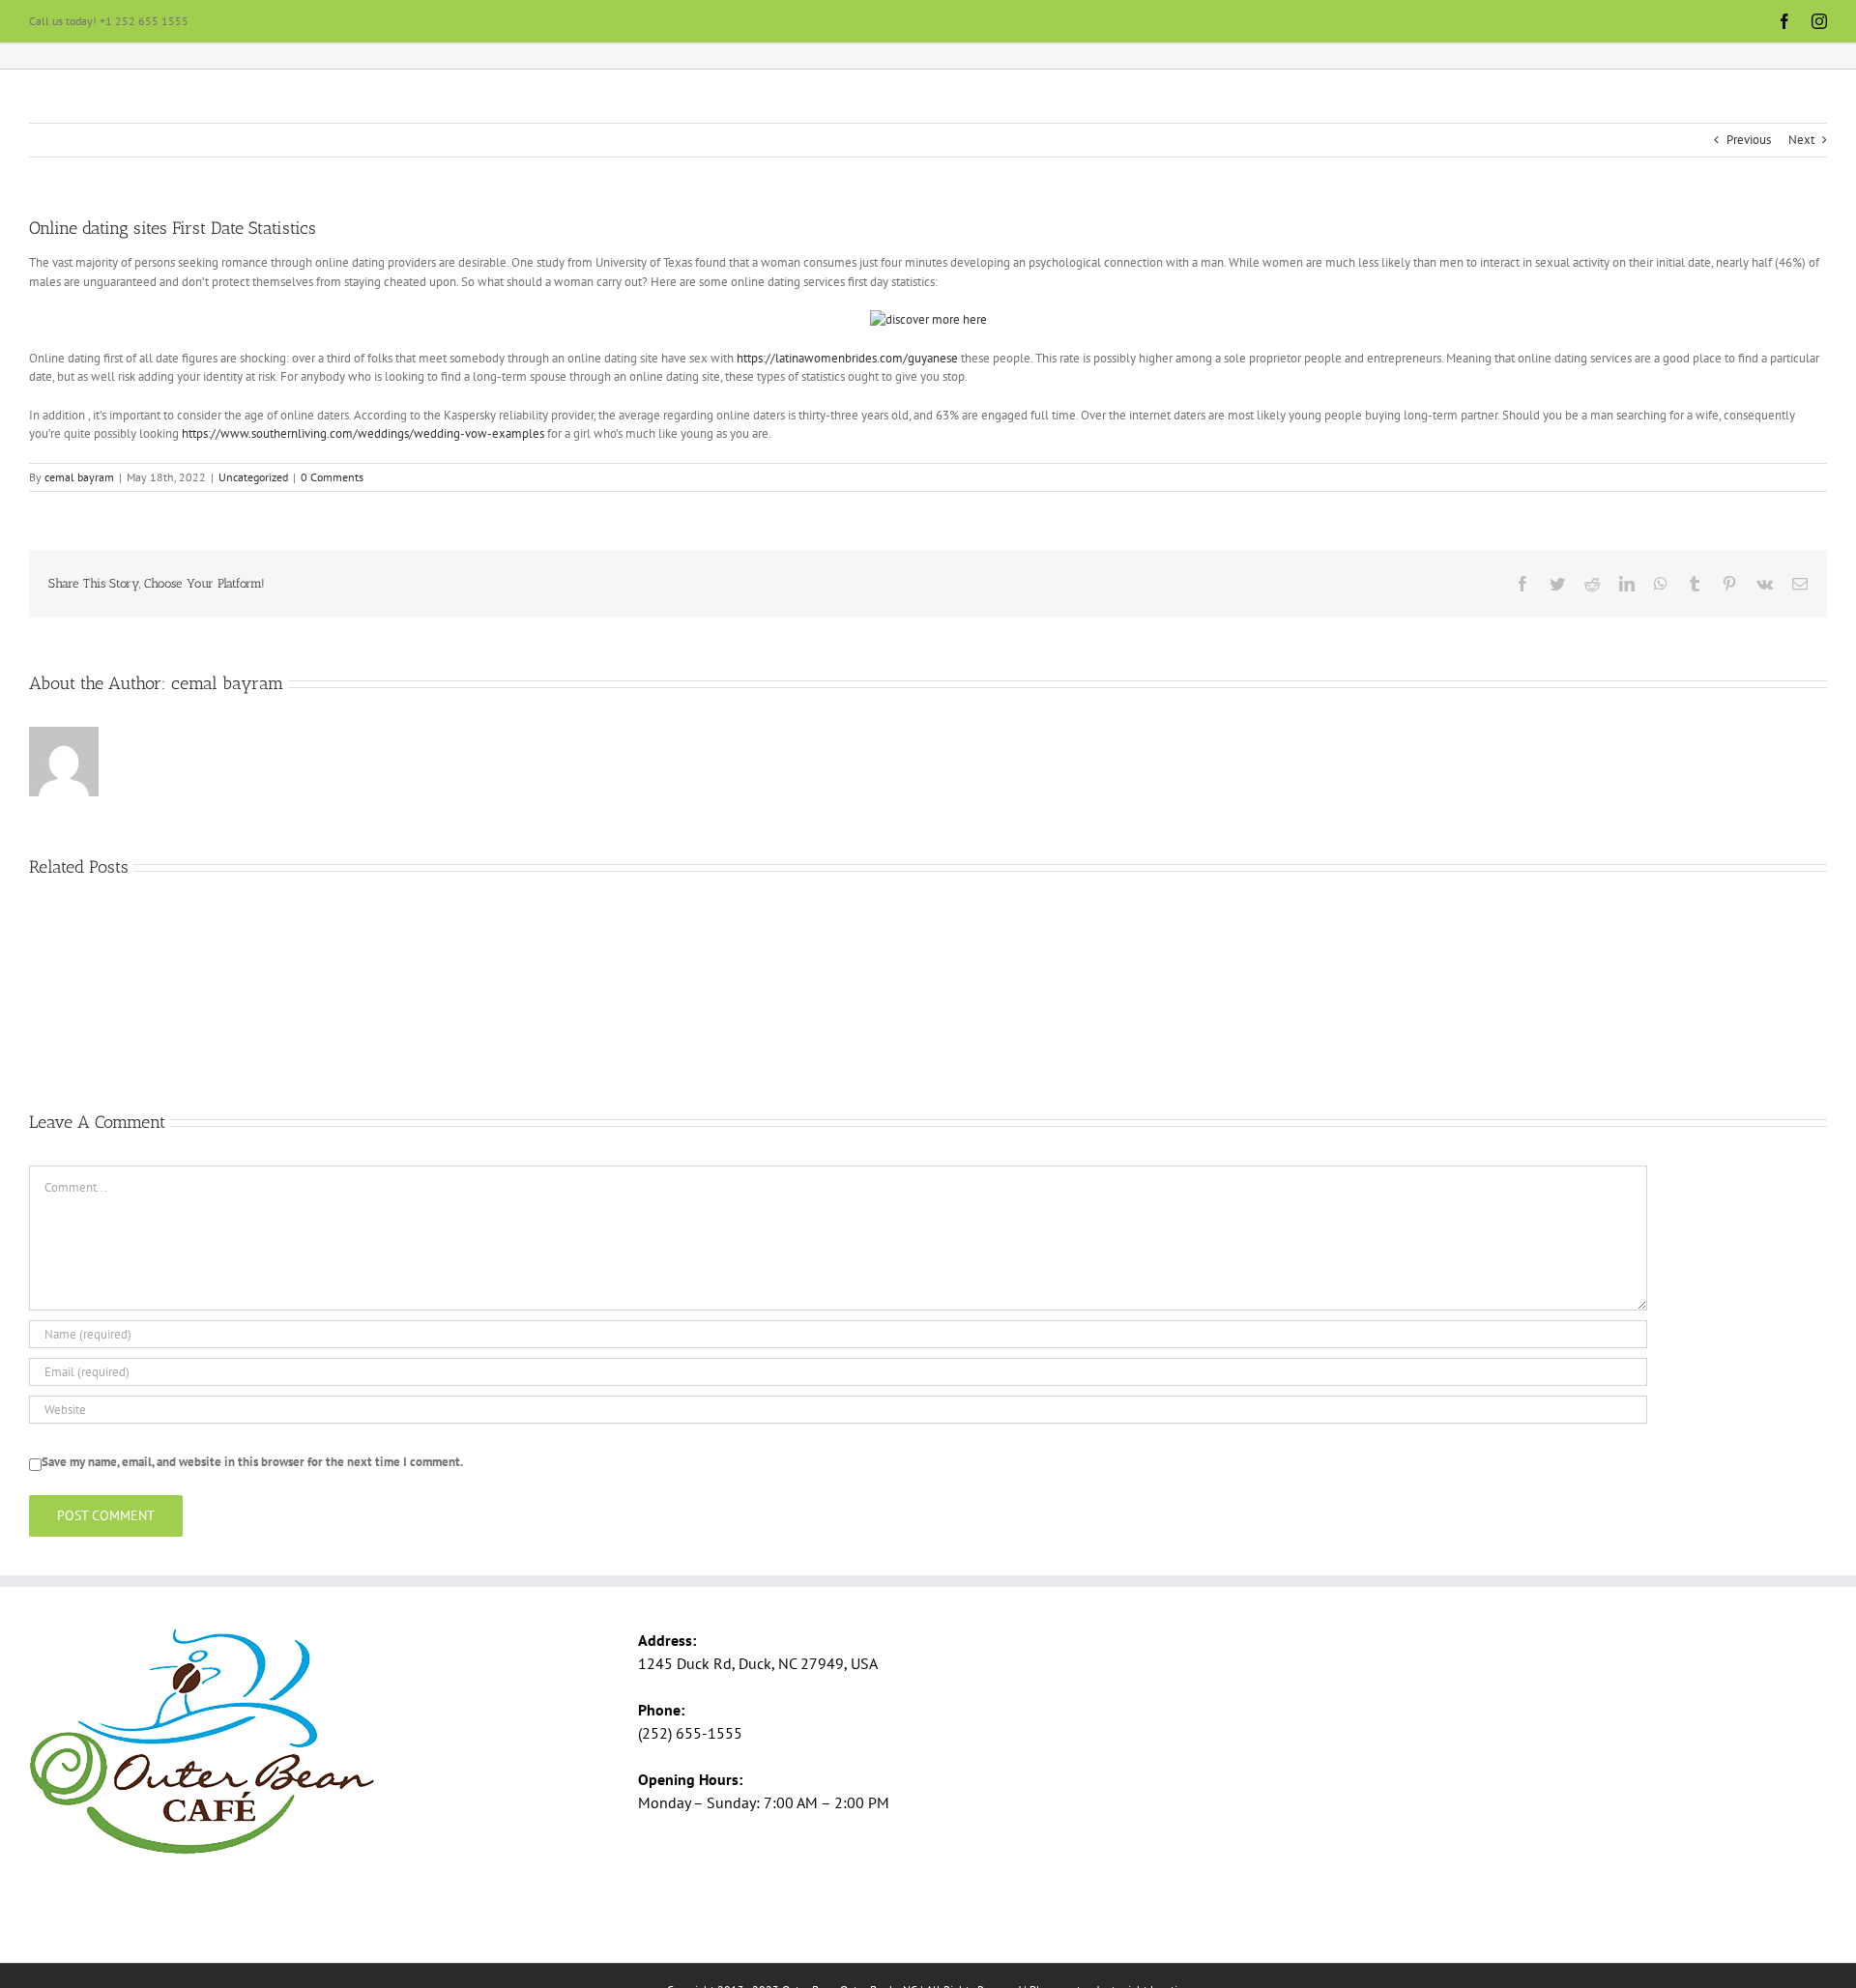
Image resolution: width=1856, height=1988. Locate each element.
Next (1801, 140)
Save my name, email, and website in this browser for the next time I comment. (252, 1462)
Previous (1749, 140)
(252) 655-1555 (690, 1733)
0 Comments (332, 477)
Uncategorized (253, 477)
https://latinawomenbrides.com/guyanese (847, 358)
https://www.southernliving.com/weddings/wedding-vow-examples (363, 433)
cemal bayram (79, 477)
